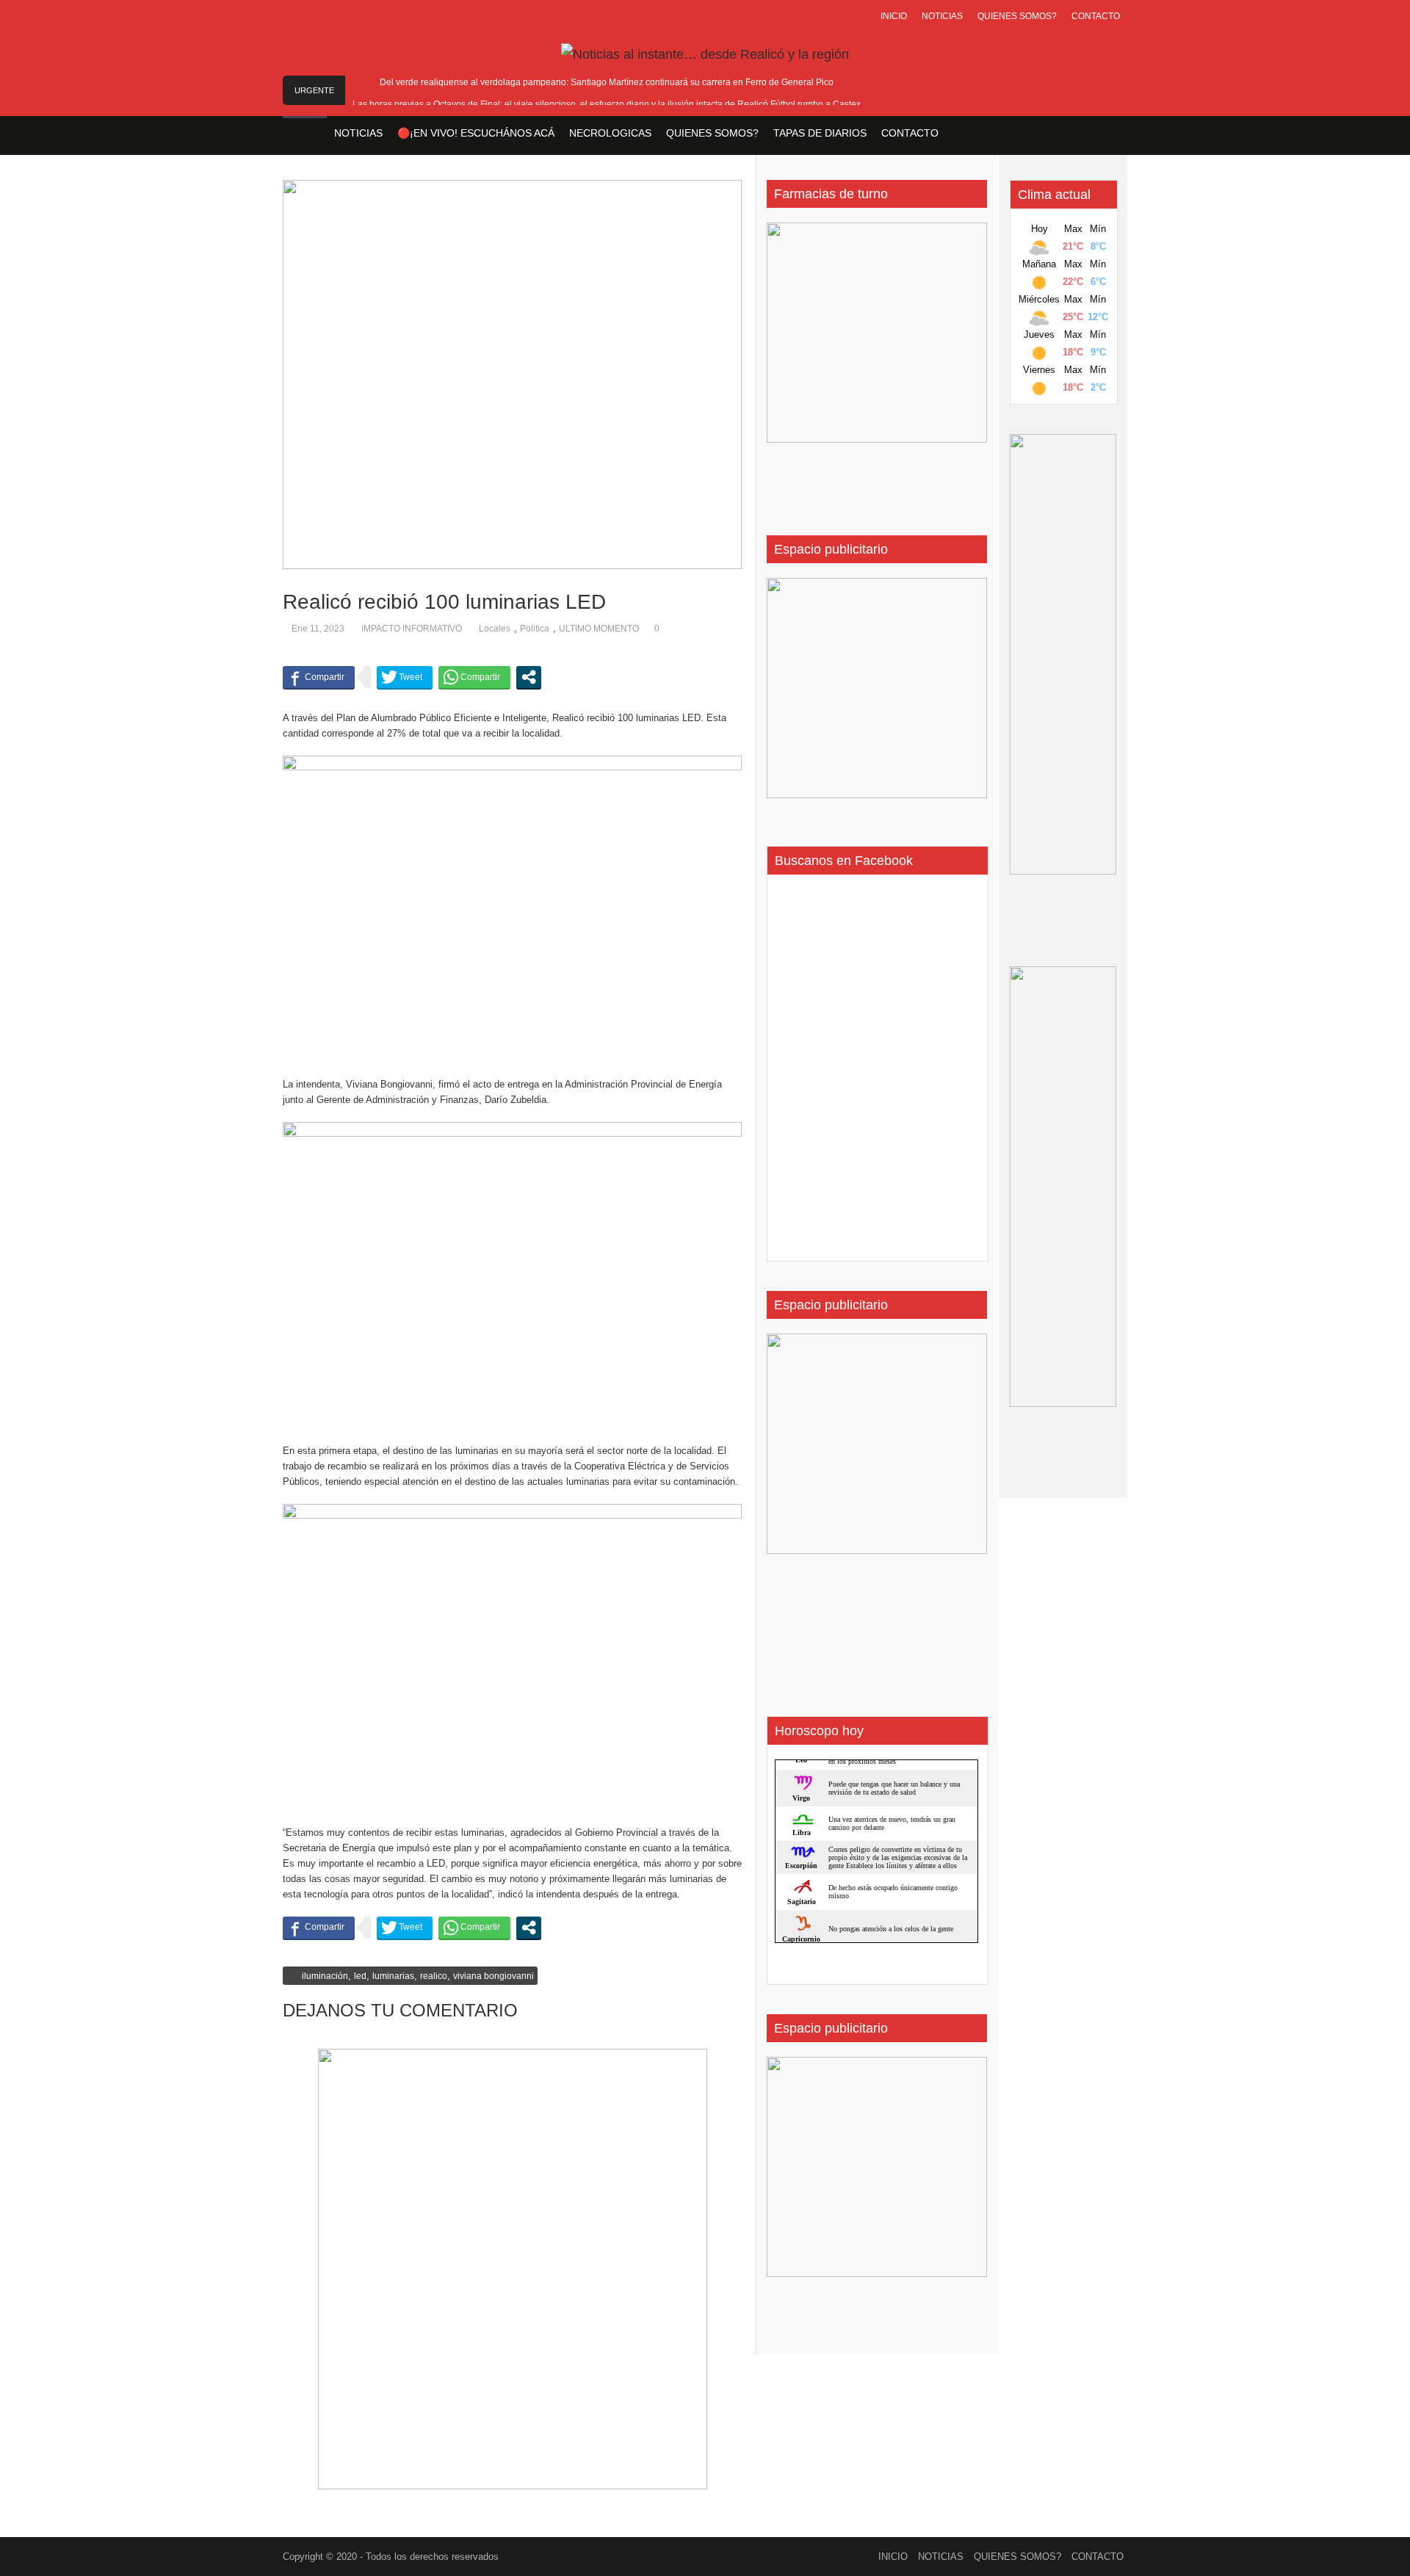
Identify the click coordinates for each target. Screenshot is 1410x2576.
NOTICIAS (942, 16)
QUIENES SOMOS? (1017, 16)
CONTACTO (1096, 16)
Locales (495, 629)
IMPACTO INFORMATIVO (412, 629)
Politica (535, 629)
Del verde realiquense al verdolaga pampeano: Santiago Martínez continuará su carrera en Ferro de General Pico (607, 82)
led (360, 1976)
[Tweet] (405, 677)
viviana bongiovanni (493, 1976)
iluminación (325, 1976)
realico (434, 1976)
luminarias (393, 1976)
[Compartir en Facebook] (319, 677)
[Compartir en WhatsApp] (474, 677)
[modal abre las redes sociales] (529, 677)
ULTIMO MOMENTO (599, 629)
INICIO (894, 16)
